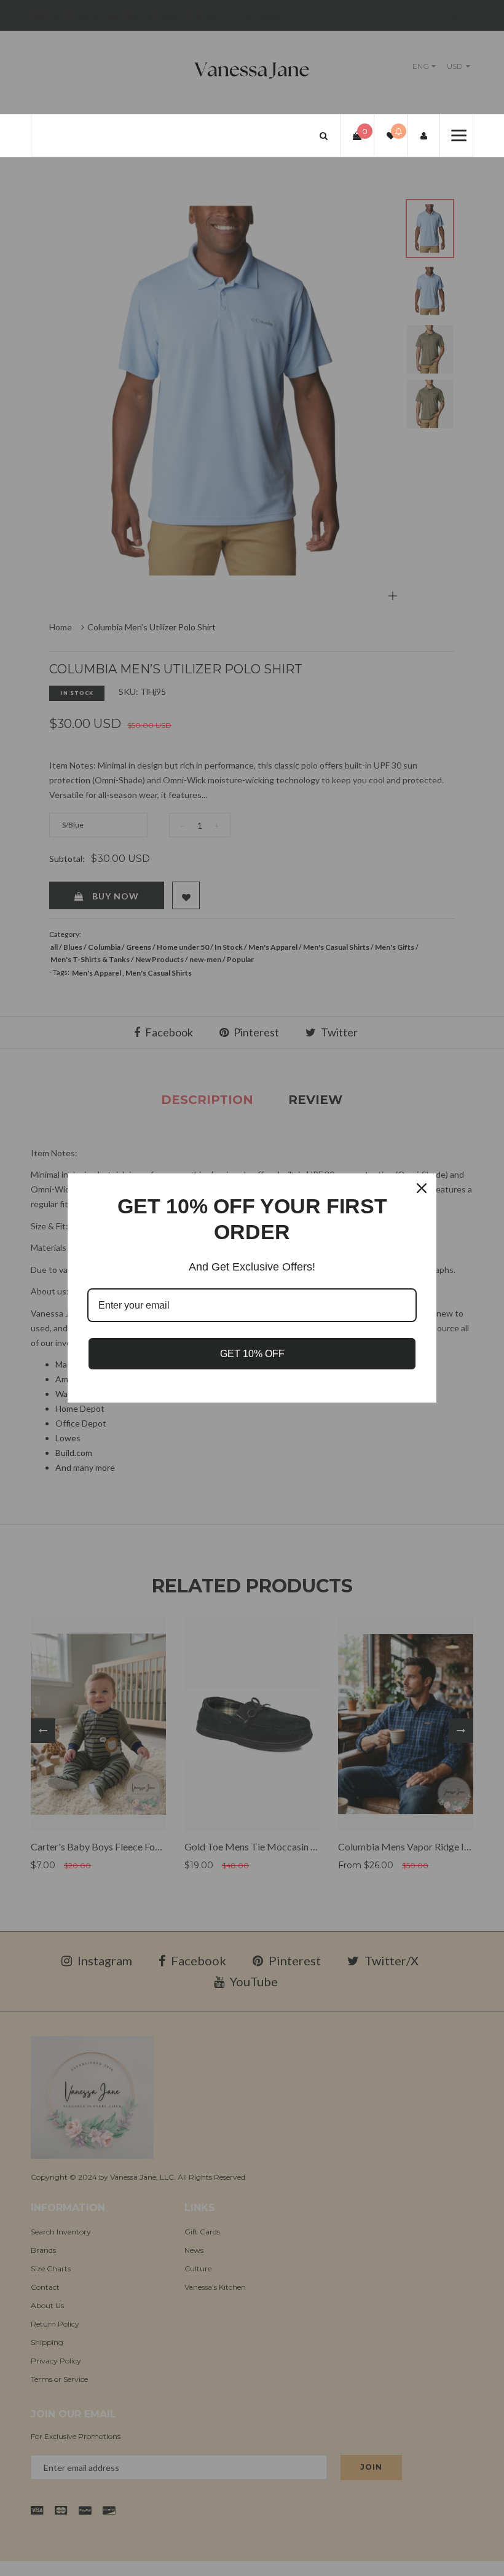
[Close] (422, 1188)
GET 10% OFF (252, 1354)
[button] (324, 135)
